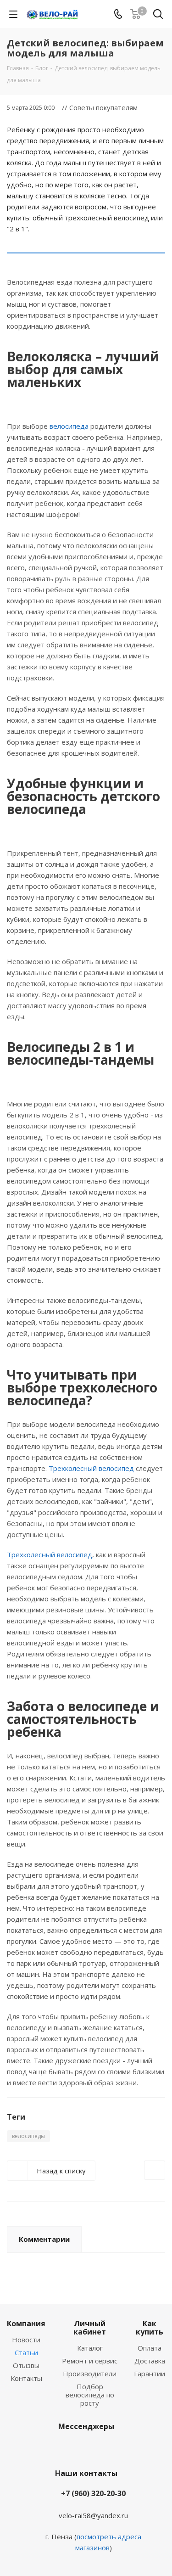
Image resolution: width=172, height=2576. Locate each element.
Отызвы (26, 2365)
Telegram (95, 2448)
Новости (26, 2340)
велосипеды (28, 2136)
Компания (26, 2323)
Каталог (90, 2348)
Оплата (150, 2348)
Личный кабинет (90, 2328)
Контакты (26, 2378)
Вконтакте (72, 2448)
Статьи (26, 2352)
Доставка (150, 2361)
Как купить (150, 2328)
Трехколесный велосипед (91, 1468)
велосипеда (69, 426)
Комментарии (44, 2239)
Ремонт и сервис (90, 2361)
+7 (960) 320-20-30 (93, 2493)
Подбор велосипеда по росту (90, 2395)
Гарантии (150, 2374)
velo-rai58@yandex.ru (93, 2515)
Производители (90, 2374)
